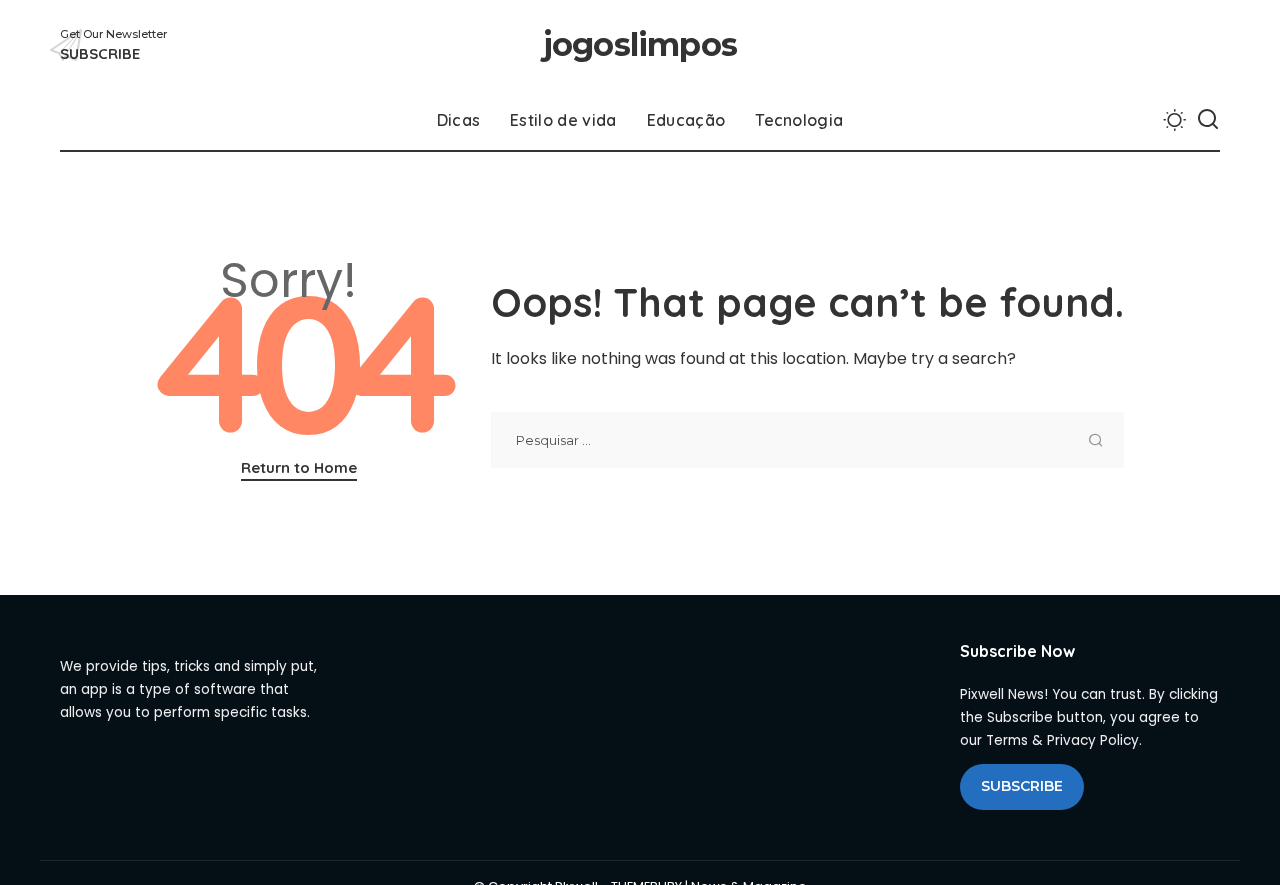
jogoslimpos (640, 44)
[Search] (1208, 120)
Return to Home (299, 467)
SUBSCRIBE (1022, 786)
